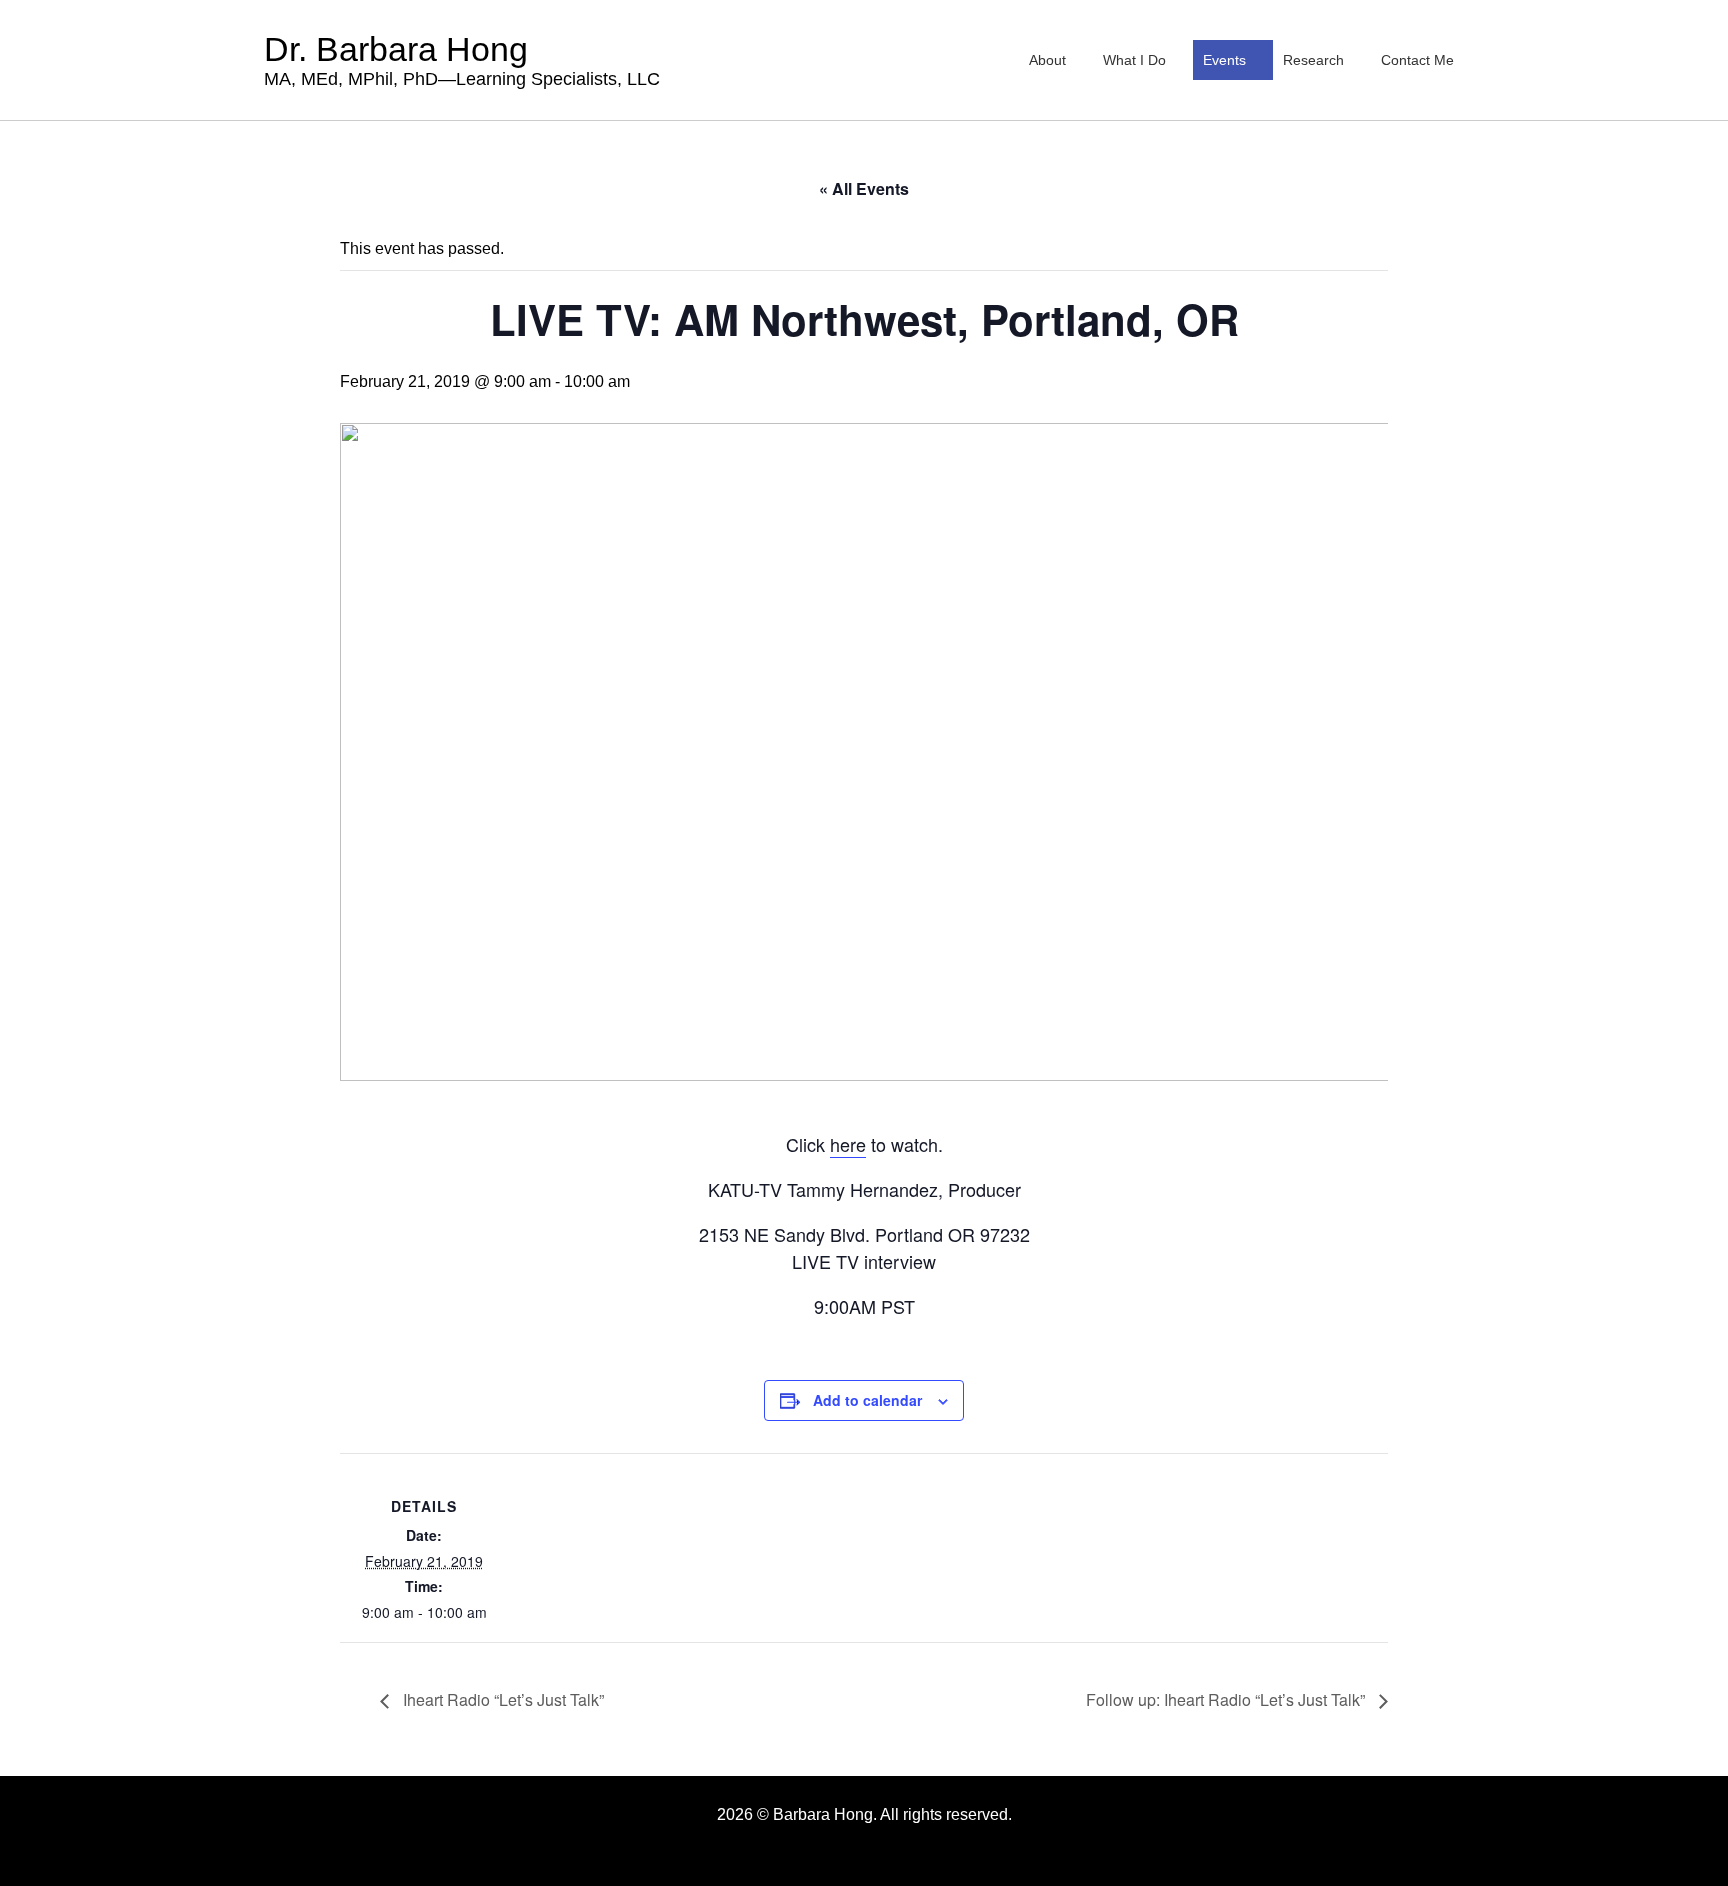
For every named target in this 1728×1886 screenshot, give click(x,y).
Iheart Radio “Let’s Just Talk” (501, 1699)
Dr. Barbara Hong (462, 59)
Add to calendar (867, 1400)
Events (1224, 60)
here (848, 1144)
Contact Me (1417, 60)
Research (1313, 60)
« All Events (864, 188)
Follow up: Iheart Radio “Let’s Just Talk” (1227, 1699)
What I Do (1134, 60)
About (1047, 60)
